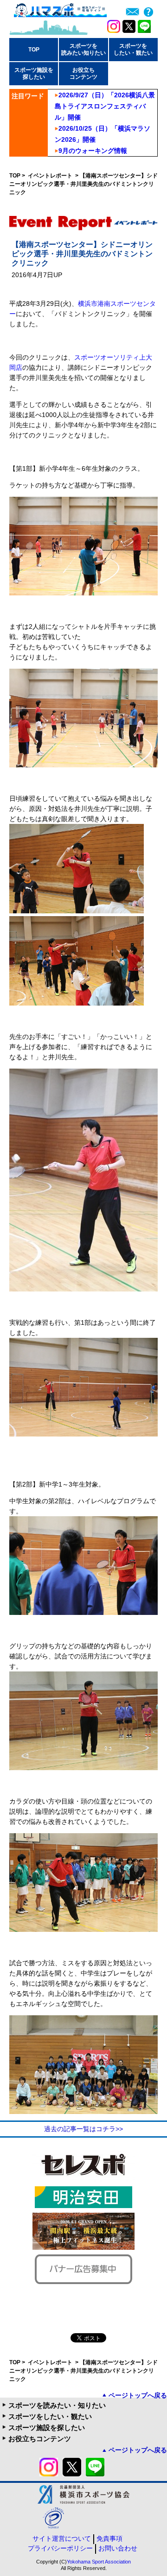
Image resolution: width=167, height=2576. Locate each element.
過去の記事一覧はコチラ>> (83, 2129)
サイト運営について (62, 2538)
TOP (34, 50)
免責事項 (109, 2538)
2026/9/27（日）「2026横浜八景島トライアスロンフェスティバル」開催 (105, 106)
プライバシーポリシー (60, 2548)
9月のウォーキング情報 (93, 151)
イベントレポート (51, 176)
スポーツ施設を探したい (47, 2427)
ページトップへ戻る (138, 2395)
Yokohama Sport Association (99, 2562)
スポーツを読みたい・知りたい (57, 2405)
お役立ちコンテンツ (40, 2439)
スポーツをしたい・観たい (50, 2416)
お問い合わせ (118, 2548)
